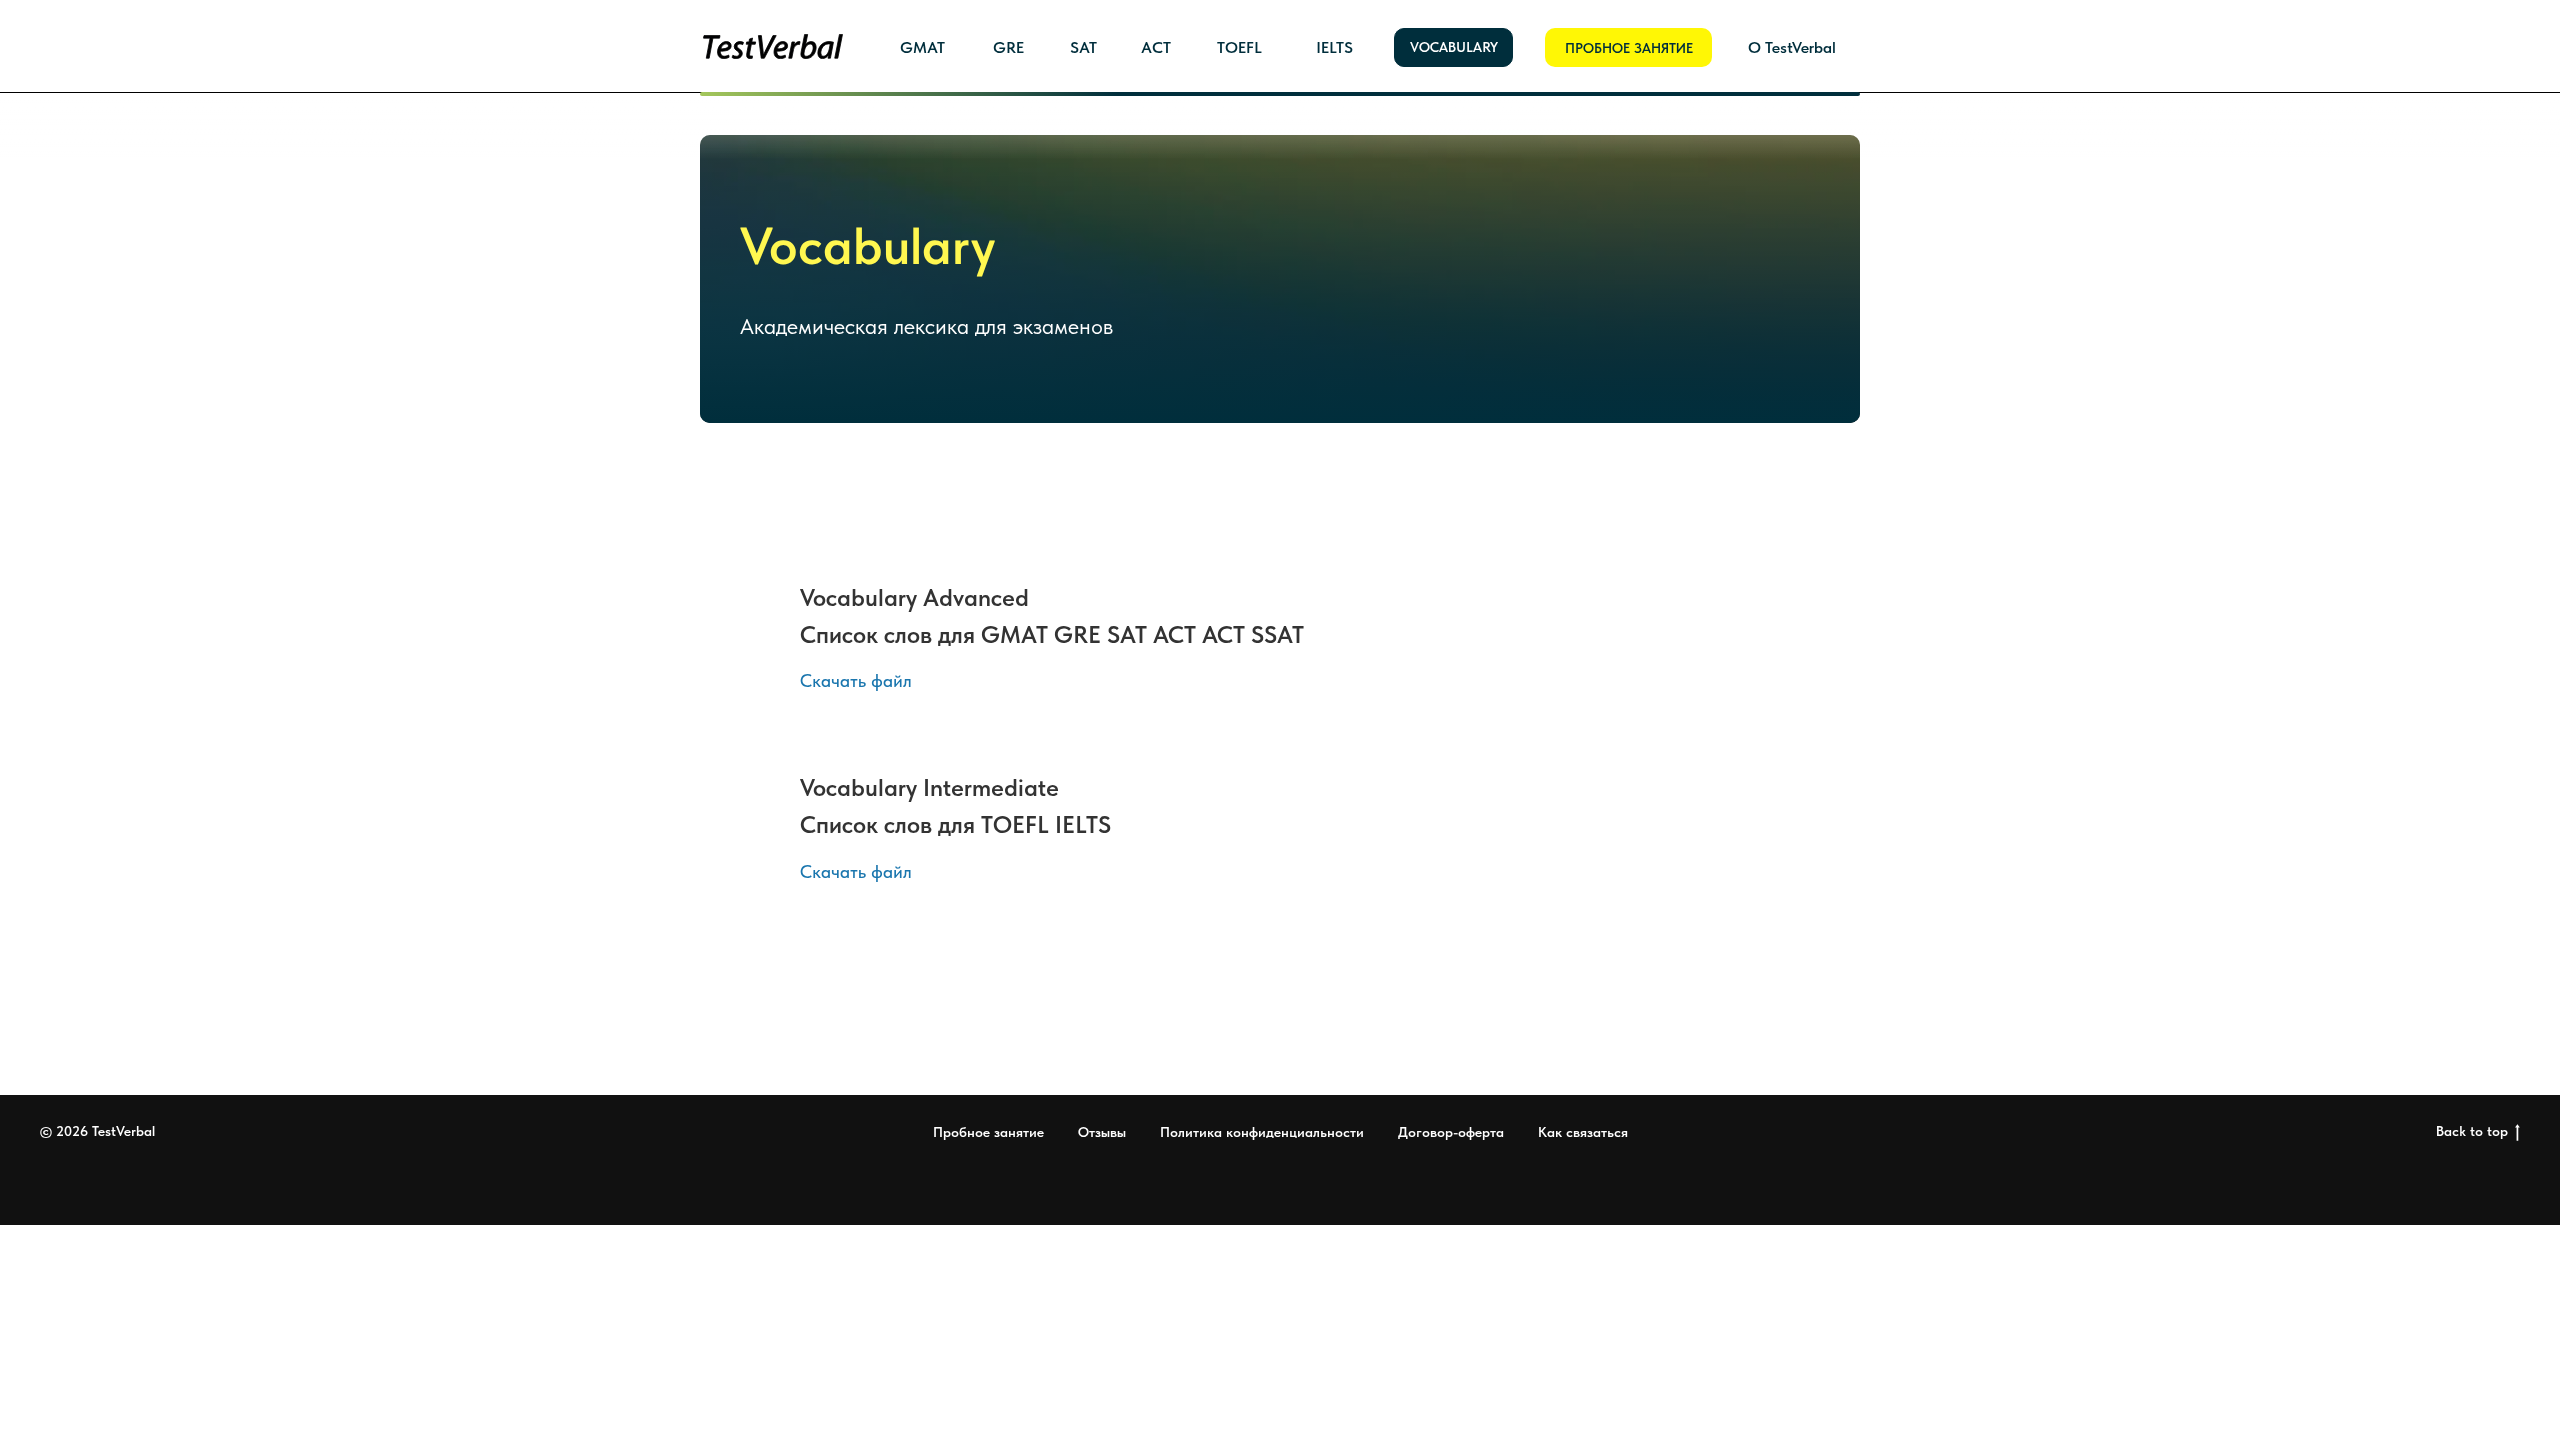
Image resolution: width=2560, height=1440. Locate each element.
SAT (1083, 47)
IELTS (1334, 47)
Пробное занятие (988, 1132)
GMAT (922, 47)
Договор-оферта (1451, 1132)
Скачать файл (856, 680)
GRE (1008, 47)
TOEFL (1239, 47)
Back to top (2472, 1131)
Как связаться (1583, 1132)
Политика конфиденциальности (1262, 1132)
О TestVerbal (1792, 47)
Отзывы (1102, 1132)
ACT (1156, 47)
